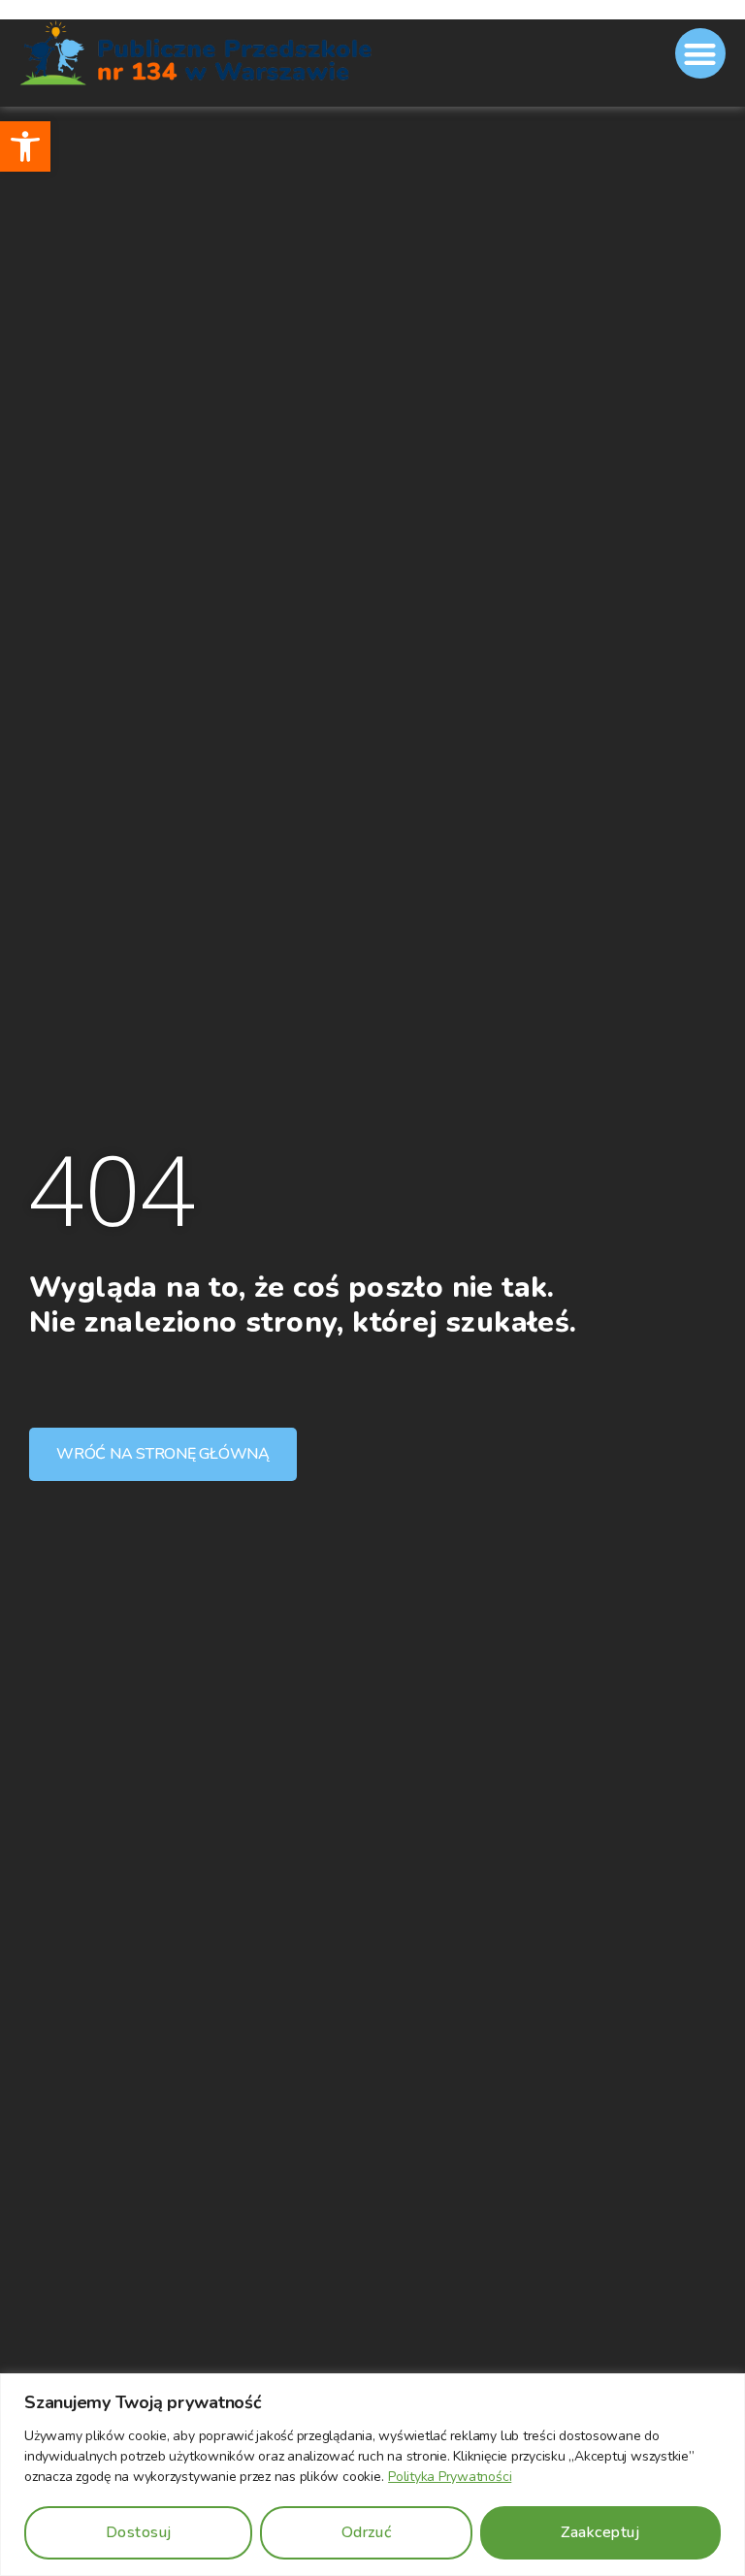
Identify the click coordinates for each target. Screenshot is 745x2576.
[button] (25, 146)
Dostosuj (139, 2532)
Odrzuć (366, 2532)
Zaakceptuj (600, 2532)
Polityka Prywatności (450, 2477)
